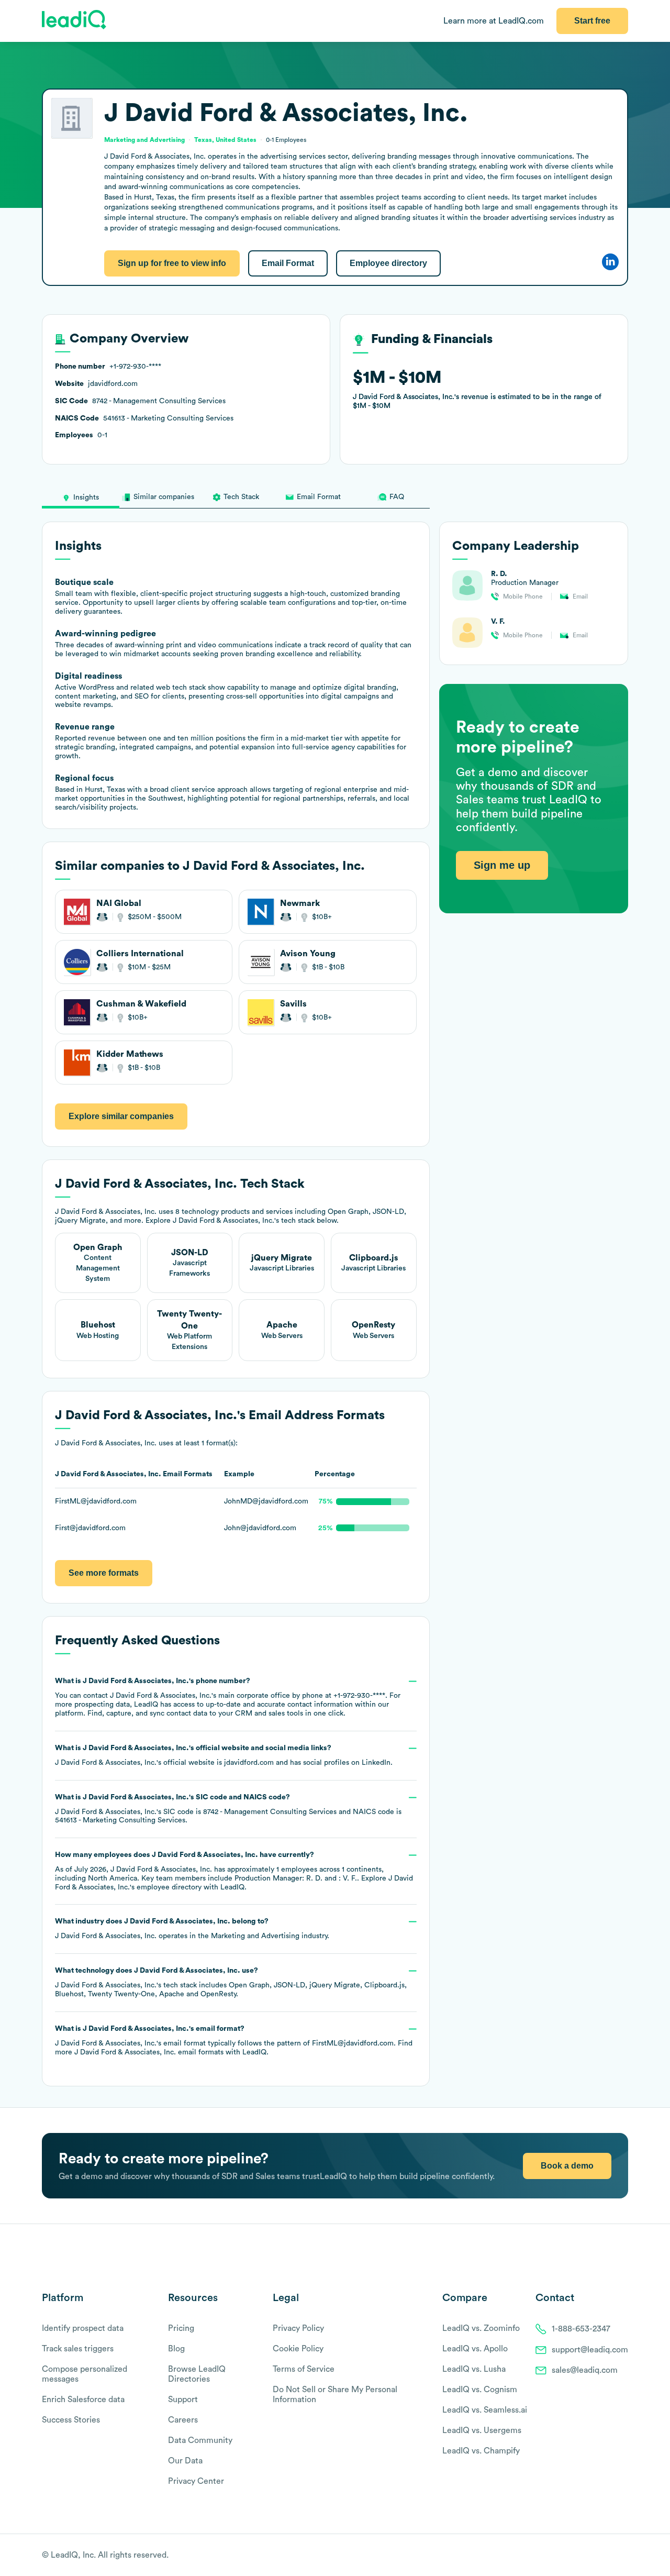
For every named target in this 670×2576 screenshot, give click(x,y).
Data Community (200, 2440)
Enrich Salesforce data (83, 2400)
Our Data (185, 2461)
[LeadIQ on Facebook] (598, 2556)
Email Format (288, 263)
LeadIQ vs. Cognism (480, 2390)
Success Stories (71, 2420)
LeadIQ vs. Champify (481, 2451)
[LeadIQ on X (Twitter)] (605, 2556)
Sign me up (502, 866)
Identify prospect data (83, 2328)
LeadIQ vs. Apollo (475, 2349)
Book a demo (567, 2166)
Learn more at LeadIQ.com (494, 21)
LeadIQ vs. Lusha (474, 2369)
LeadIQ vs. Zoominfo (481, 2328)
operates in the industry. (192, 1929)
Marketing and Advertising (255, 1936)
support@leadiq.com (590, 2350)
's (228, 1809)
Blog (176, 2349)
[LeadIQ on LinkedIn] (614, 2556)
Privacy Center (196, 2481)
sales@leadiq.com (585, 2370)
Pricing (181, 2328)
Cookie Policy (298, 2349)
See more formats (104, 1573)
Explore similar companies (121, 1116)
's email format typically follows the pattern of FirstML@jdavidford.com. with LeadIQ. (234, 2041)
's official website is (224, 1755)
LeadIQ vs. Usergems (482, 2430)
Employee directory (388, 263)
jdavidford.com (249, 1763)
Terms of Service (304, 2369)
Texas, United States (225, 140)
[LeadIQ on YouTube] (623, 2556)
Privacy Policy (298, 2328)
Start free (592, 21)
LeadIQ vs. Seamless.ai (485, 2410)
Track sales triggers (78, 2349)
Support (183, 2400)
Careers (183, 2420)
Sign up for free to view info (172, 263)
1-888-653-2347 (581, 2329)
